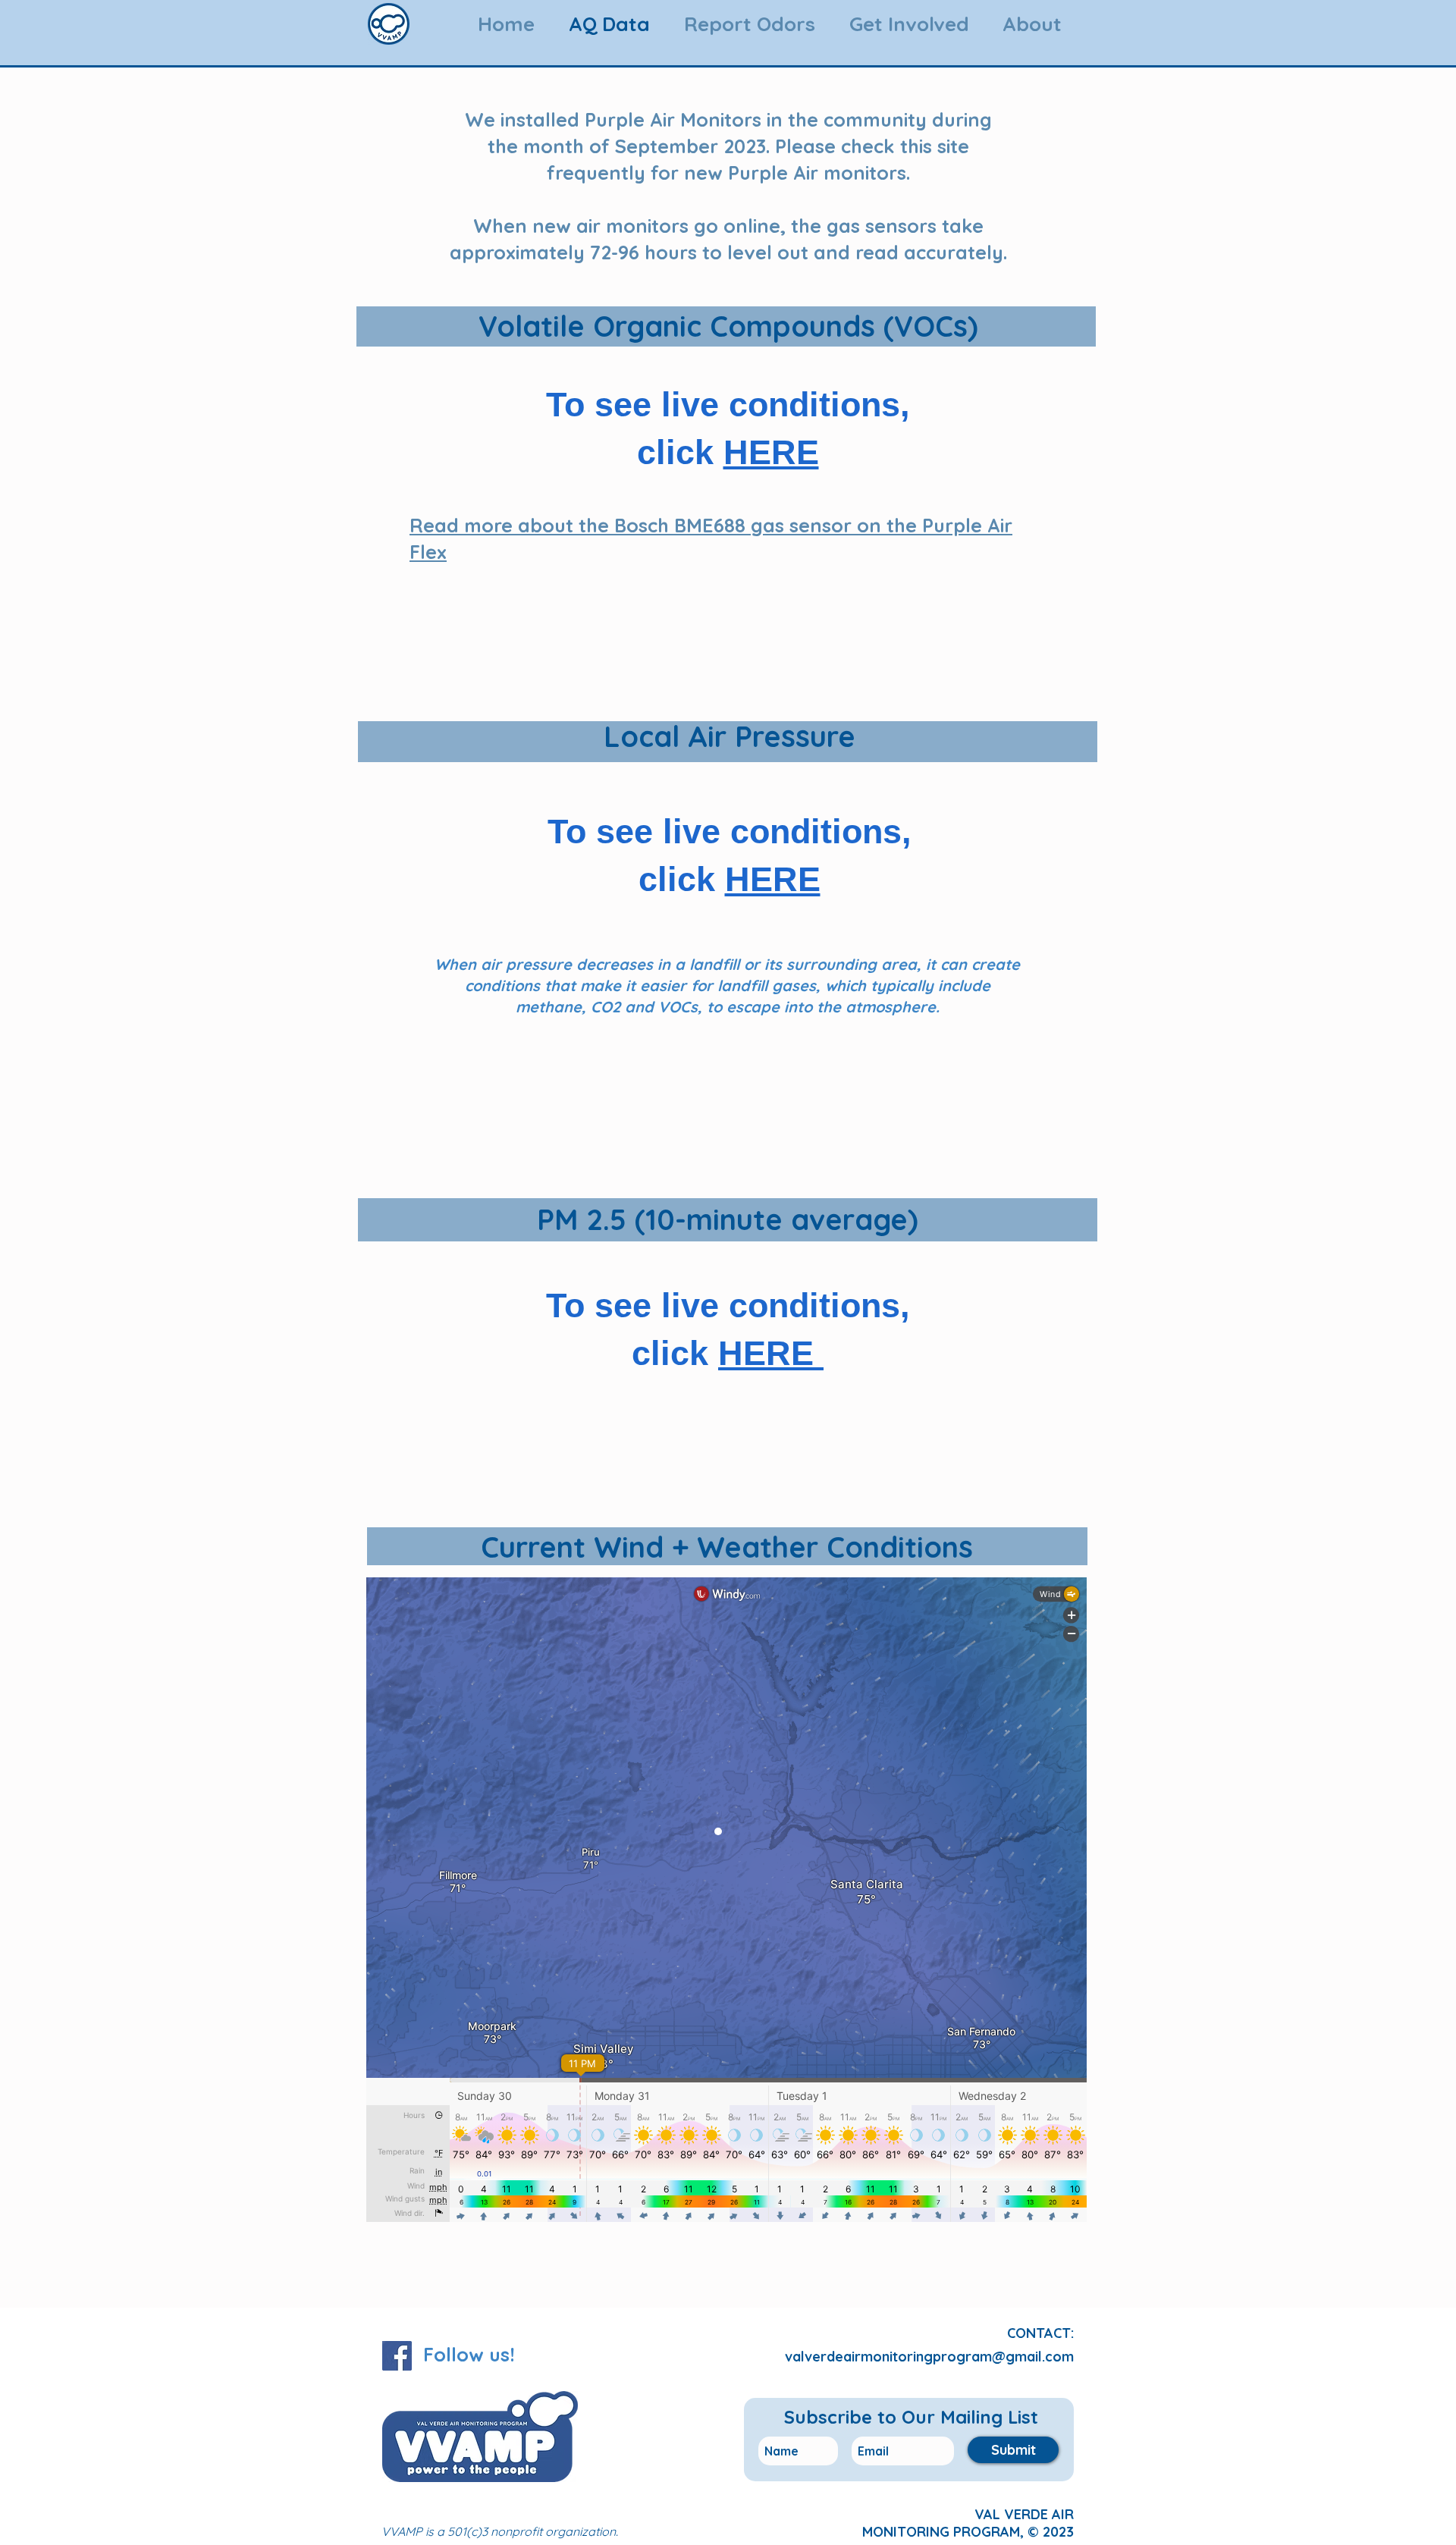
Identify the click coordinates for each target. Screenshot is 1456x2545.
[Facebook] (397, 2356)
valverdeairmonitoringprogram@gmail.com (929, 2357)
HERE (771, 452)
